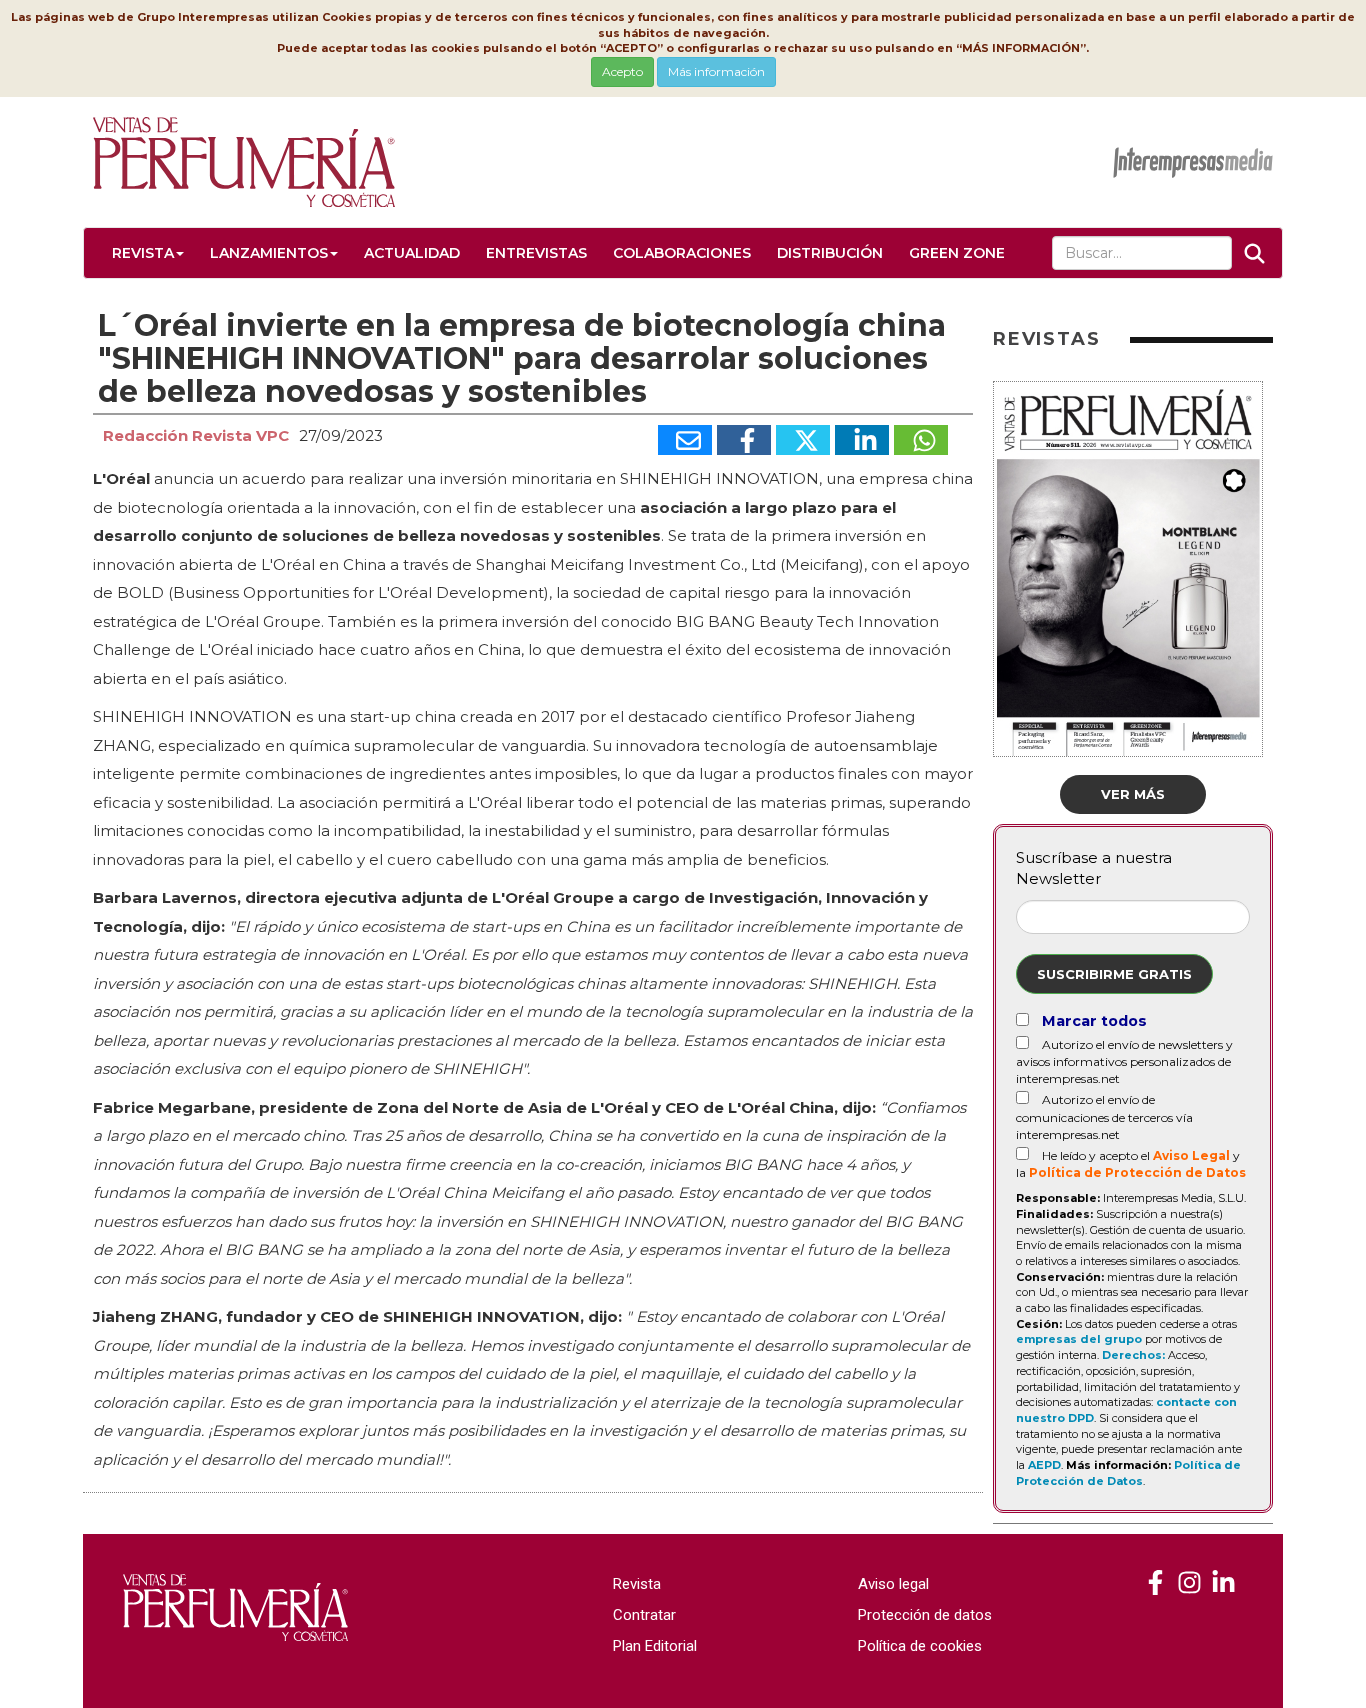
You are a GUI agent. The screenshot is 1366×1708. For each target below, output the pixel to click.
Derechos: (1133, 1355)
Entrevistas (536, 253)
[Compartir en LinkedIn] (862, 440)
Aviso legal (893, 1584)
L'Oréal (121, 478)
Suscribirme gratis (1114, 974)
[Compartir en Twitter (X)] (803, 440)
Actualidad (412, 253)
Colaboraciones (682, 253)
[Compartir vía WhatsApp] (921, 440)
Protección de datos (925, 1615)
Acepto (622, 71)
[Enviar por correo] (685, 440)
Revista (143, 253)
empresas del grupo (1079, 1339)
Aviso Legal (1191, 1155)
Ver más (1133, 794)
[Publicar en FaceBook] (744, 440)
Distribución (830, 253)
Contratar (644, 1615)
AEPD (1044, 1465)
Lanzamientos (269, 253)
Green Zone (957, 253)
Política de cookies (920, 1646)
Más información (716, 71)
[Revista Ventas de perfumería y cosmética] (1155, 1583)
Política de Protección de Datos (1137, 1172)
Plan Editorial (655, 1646)
